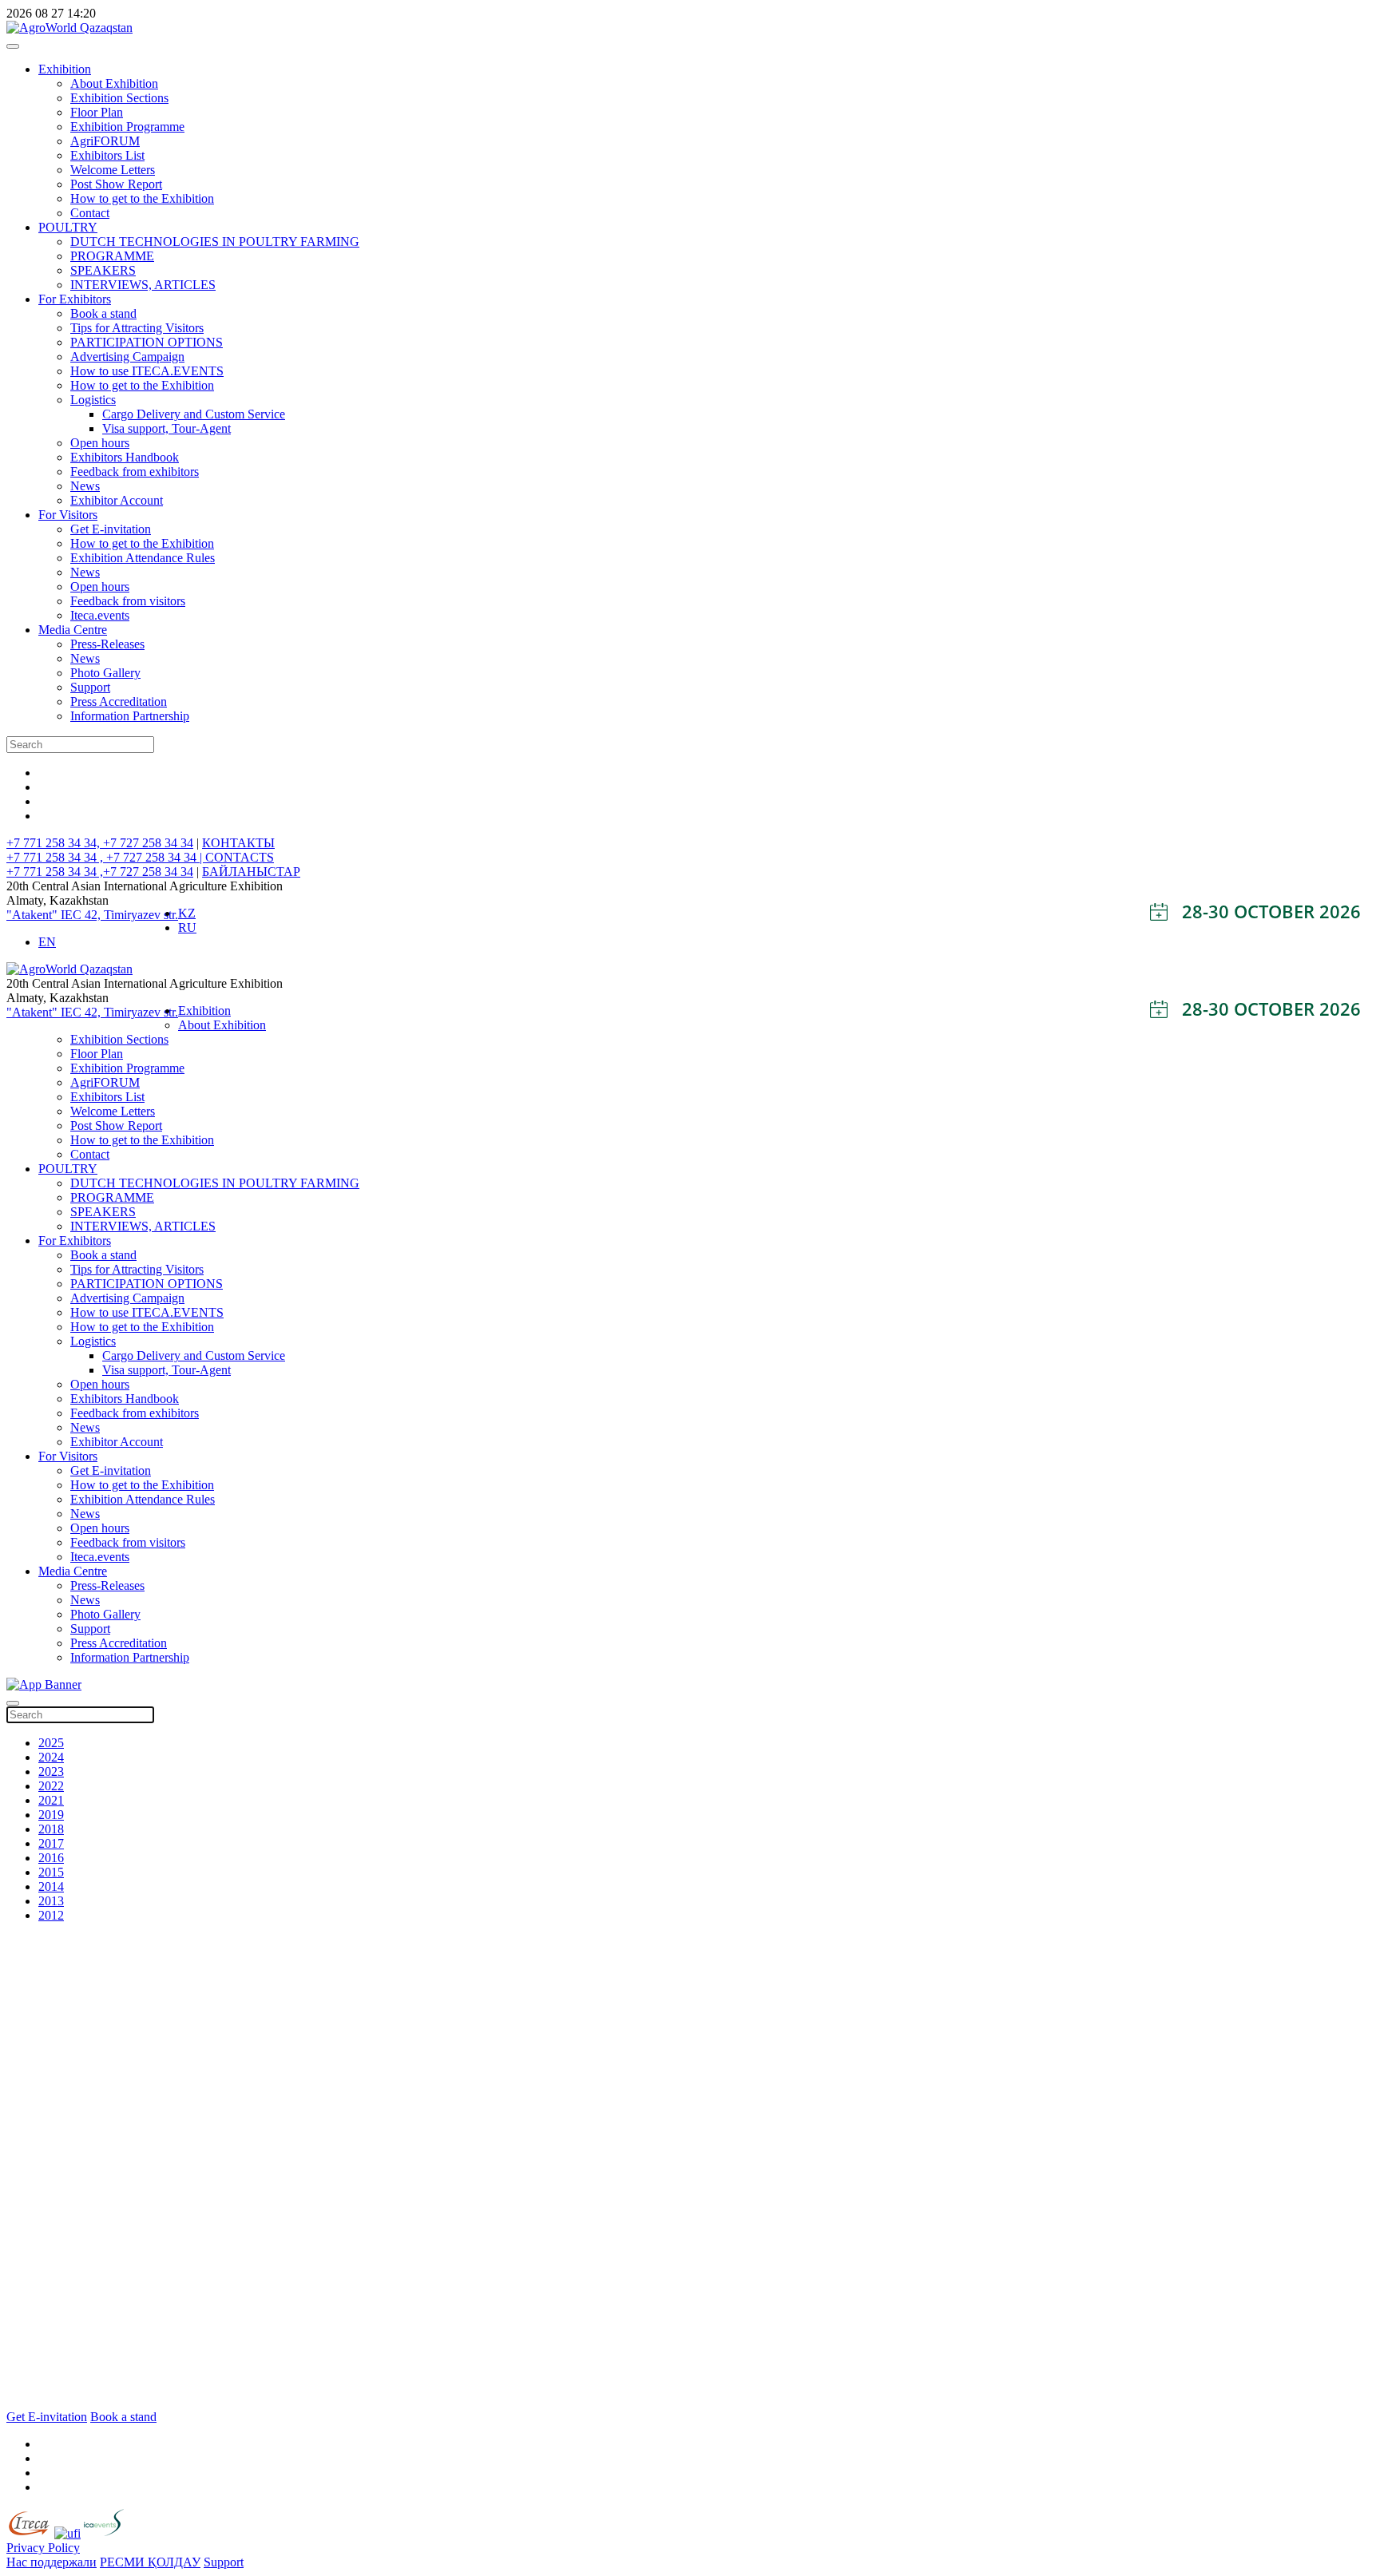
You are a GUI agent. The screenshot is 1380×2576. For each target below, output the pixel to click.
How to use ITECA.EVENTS (147, 371)
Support (90, 687)
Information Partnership (130, 716)
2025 (51, 1743)
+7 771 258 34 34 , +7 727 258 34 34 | (106, 857)
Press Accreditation (119, 701)
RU (187, 927)
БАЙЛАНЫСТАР (251, 872)
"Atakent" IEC (46, 915)
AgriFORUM (105, 141)
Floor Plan (97, 112)
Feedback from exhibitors (135, 472)
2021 (51, 1800)
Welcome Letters (113, 170)
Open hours (100, 443)
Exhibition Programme (127, 127)
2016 (51, 1858)
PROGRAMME (112, 256)
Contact (90, 213)
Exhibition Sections (119, 98)
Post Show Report (116, 184)
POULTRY (68, 227)
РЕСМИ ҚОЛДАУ (150, 2562)
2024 (51, 1757)
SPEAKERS (103, 270)
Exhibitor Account (117, 500)
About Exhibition (114, 83)
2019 (51, 1815)
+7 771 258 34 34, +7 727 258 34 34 (100, 843)
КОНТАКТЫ (238, 843)
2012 (51, 1915)
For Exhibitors (75, 299)
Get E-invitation (111, 529)
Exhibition (65, 69)
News (85, 486)
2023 (51, 1771)
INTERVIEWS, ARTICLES (143, 285)
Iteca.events (100, 615)
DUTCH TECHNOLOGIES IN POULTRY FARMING (215, 242)
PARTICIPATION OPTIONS (147, 342)
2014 (51, 1886)
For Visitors (68, 515)
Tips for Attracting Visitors (137, 328)
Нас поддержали (52, 2562)
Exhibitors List (107, 155)
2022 (51, 1786)
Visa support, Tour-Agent (167, 428)
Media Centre (73, 630)
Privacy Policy (43, 2548)
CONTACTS (240, 857)
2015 (51, 1872)
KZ (187, 913)
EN (47, 942)
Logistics (93, 400)
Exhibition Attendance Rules (143, 558)
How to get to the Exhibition (142, 198)
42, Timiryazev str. (131, 915)
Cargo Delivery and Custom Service (194, 414)
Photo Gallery (105, 673)
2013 (51, 1901)
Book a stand (103, 313)
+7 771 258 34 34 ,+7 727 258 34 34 (100, 872)
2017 (51, 1843)
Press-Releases (107, 644)
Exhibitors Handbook (125, 457)
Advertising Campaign (127, 357)
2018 (51, 1829)
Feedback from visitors (128, 601)
